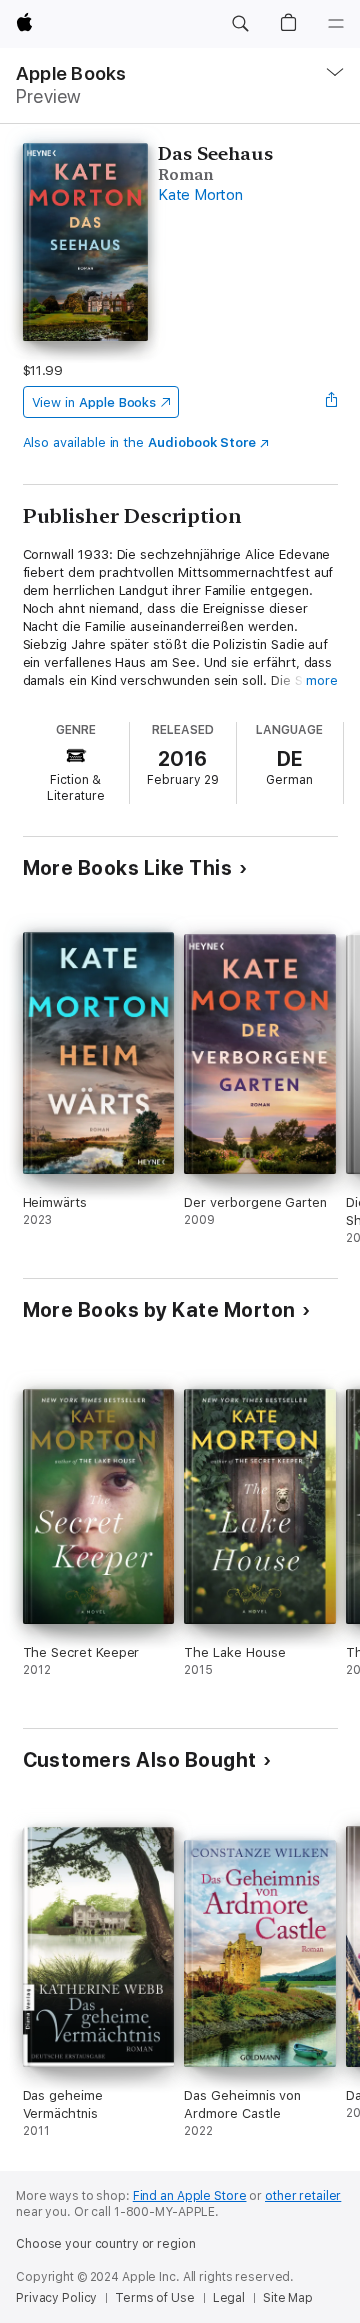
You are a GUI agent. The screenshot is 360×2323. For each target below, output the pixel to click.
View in (94, 402)
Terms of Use (155, 2298)
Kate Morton (200, 195)
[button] (240, 24)
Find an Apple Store (190, 2196)
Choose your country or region (106, 2244)
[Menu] (336, 24)
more (322, 680)
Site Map (288, 2298)
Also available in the (140, 442)
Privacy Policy (56, 2298)
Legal (229, 2298)
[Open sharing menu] (331, 402)
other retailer (303, 2196)
